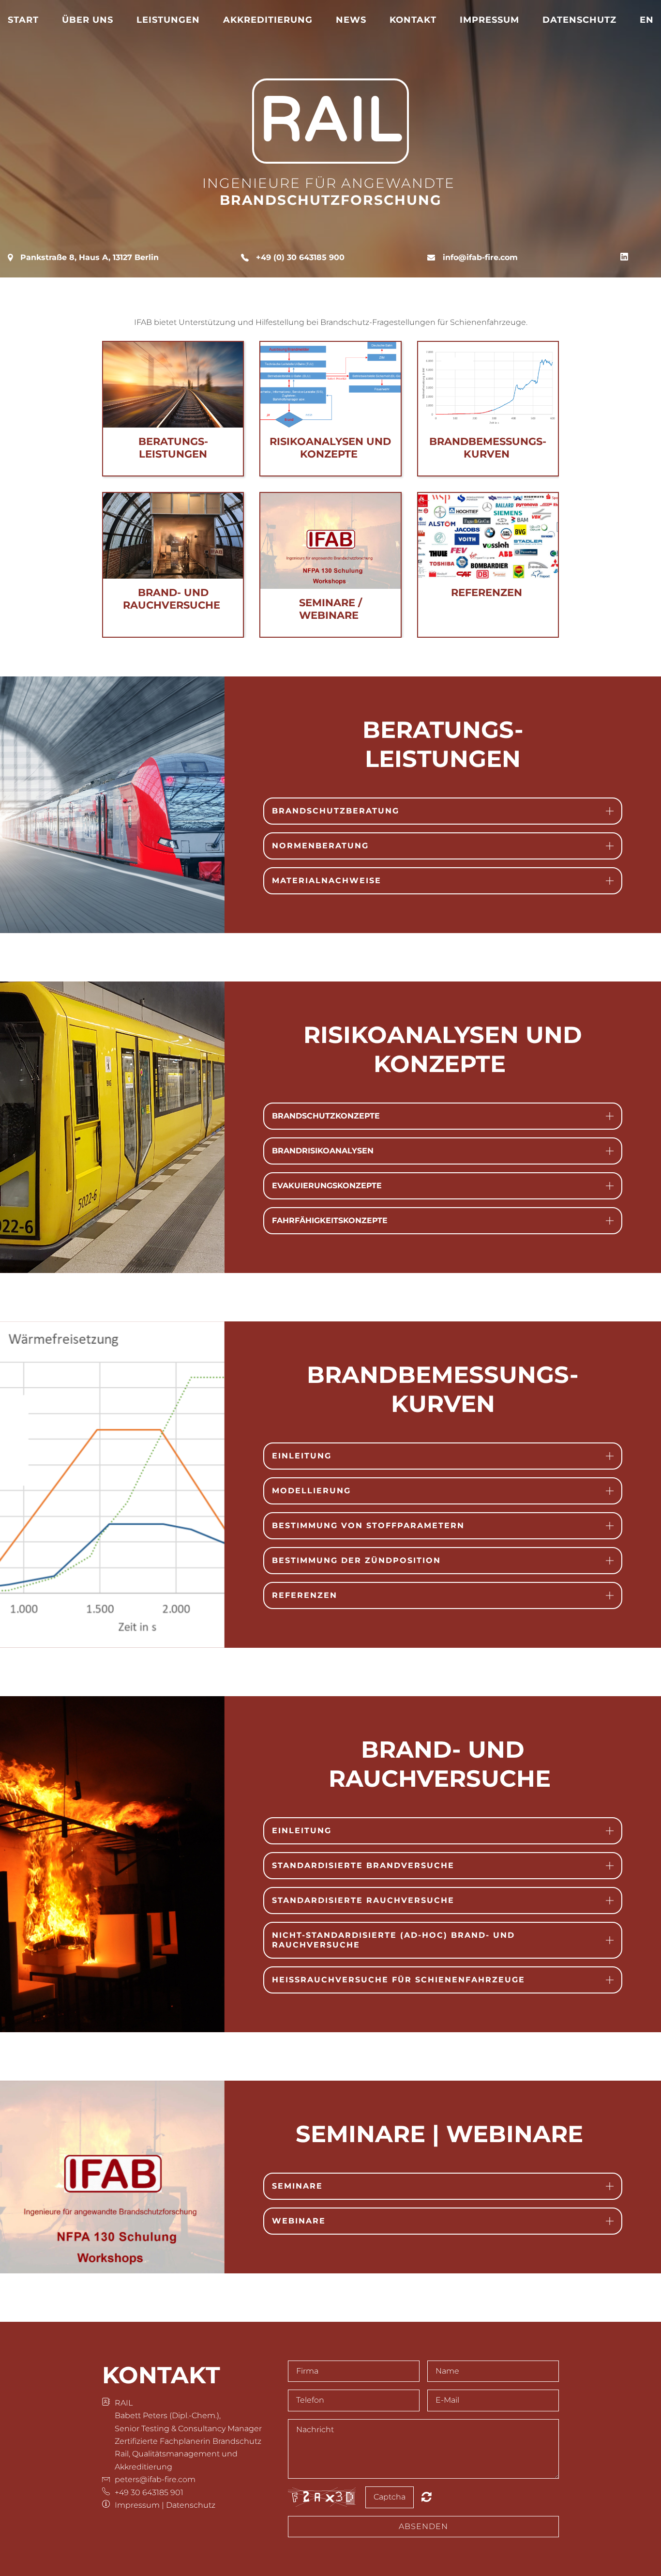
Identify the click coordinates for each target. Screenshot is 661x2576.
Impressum (489, 20)
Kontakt (413, 20)
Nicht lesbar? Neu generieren (427, 2497)
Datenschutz (579, 20)
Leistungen (168, 20)
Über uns (88, 20)
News (351, 20)
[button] (443, 811)
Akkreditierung (268, 20)
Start (23, 20)
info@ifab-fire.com (480, 257)
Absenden (423, 2526)
